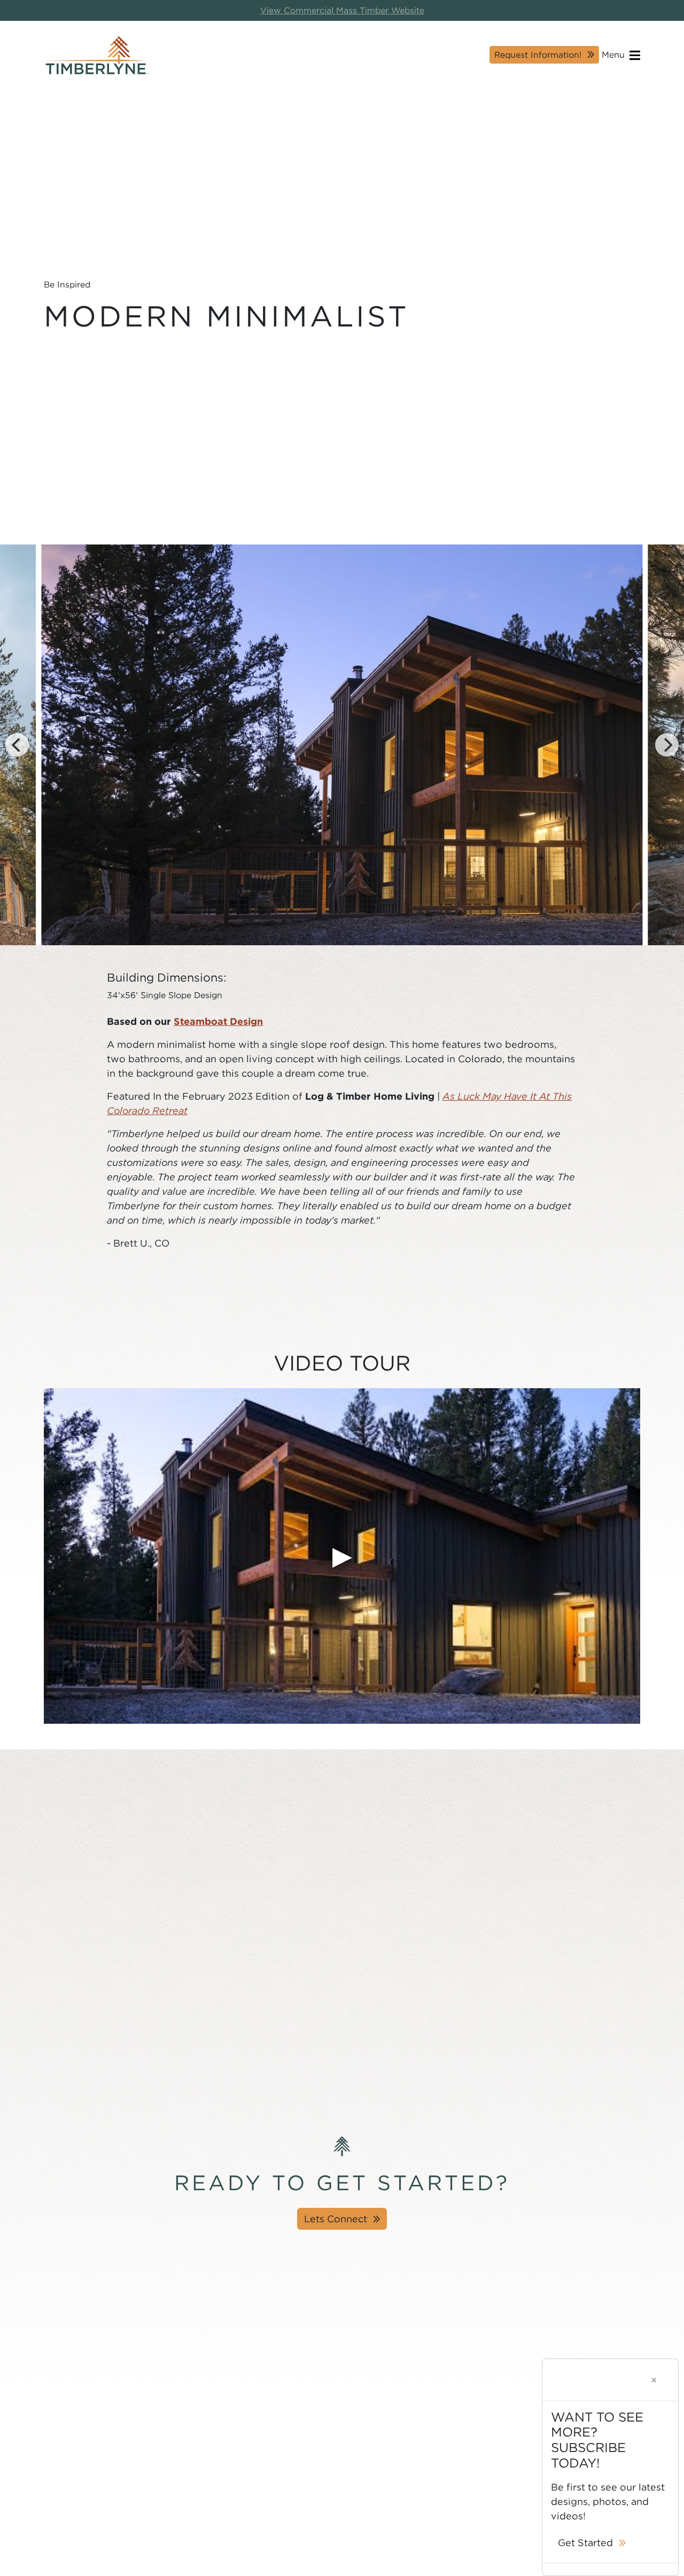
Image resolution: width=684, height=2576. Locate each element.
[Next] (667, 745)
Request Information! (538, 55)
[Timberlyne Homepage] (97, 55)
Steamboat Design (218, 1021)
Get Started (585, 2543)
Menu (615, 55)
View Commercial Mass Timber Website (342, 10)
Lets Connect (336, 2219)
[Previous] (17, 745)
